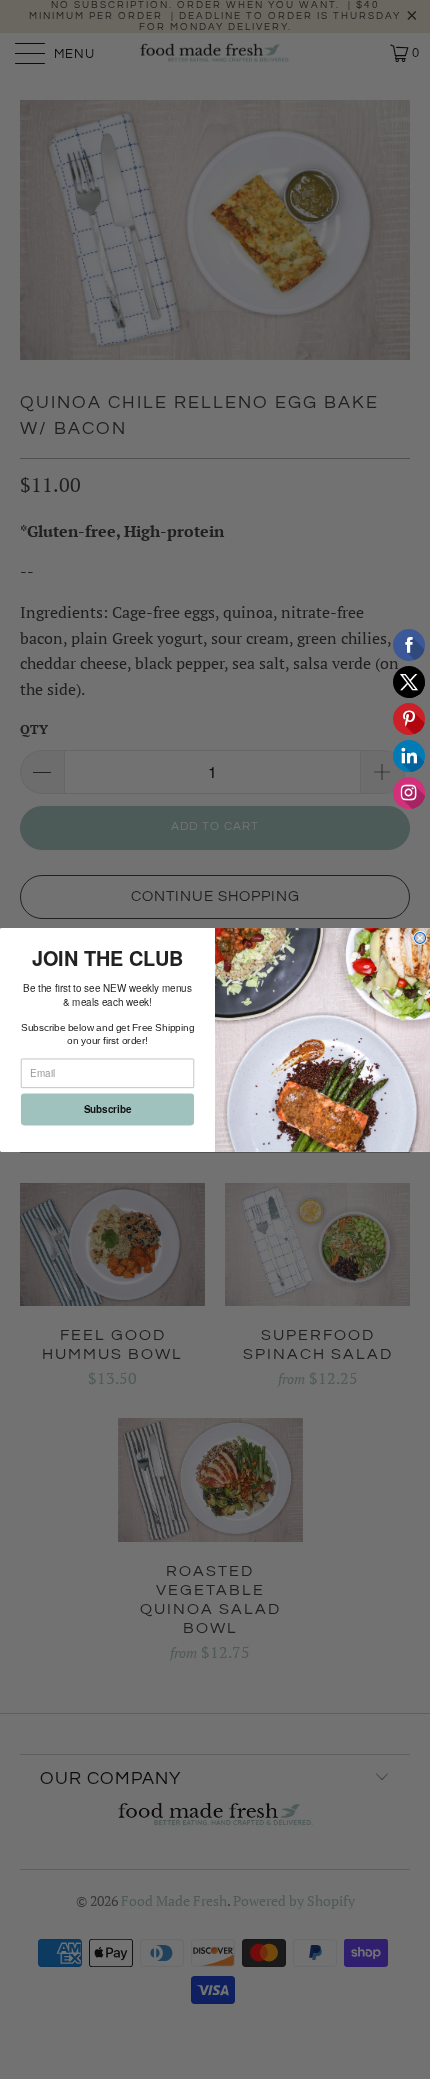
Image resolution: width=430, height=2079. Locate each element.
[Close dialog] (420, 937)
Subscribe (108, 1109)
